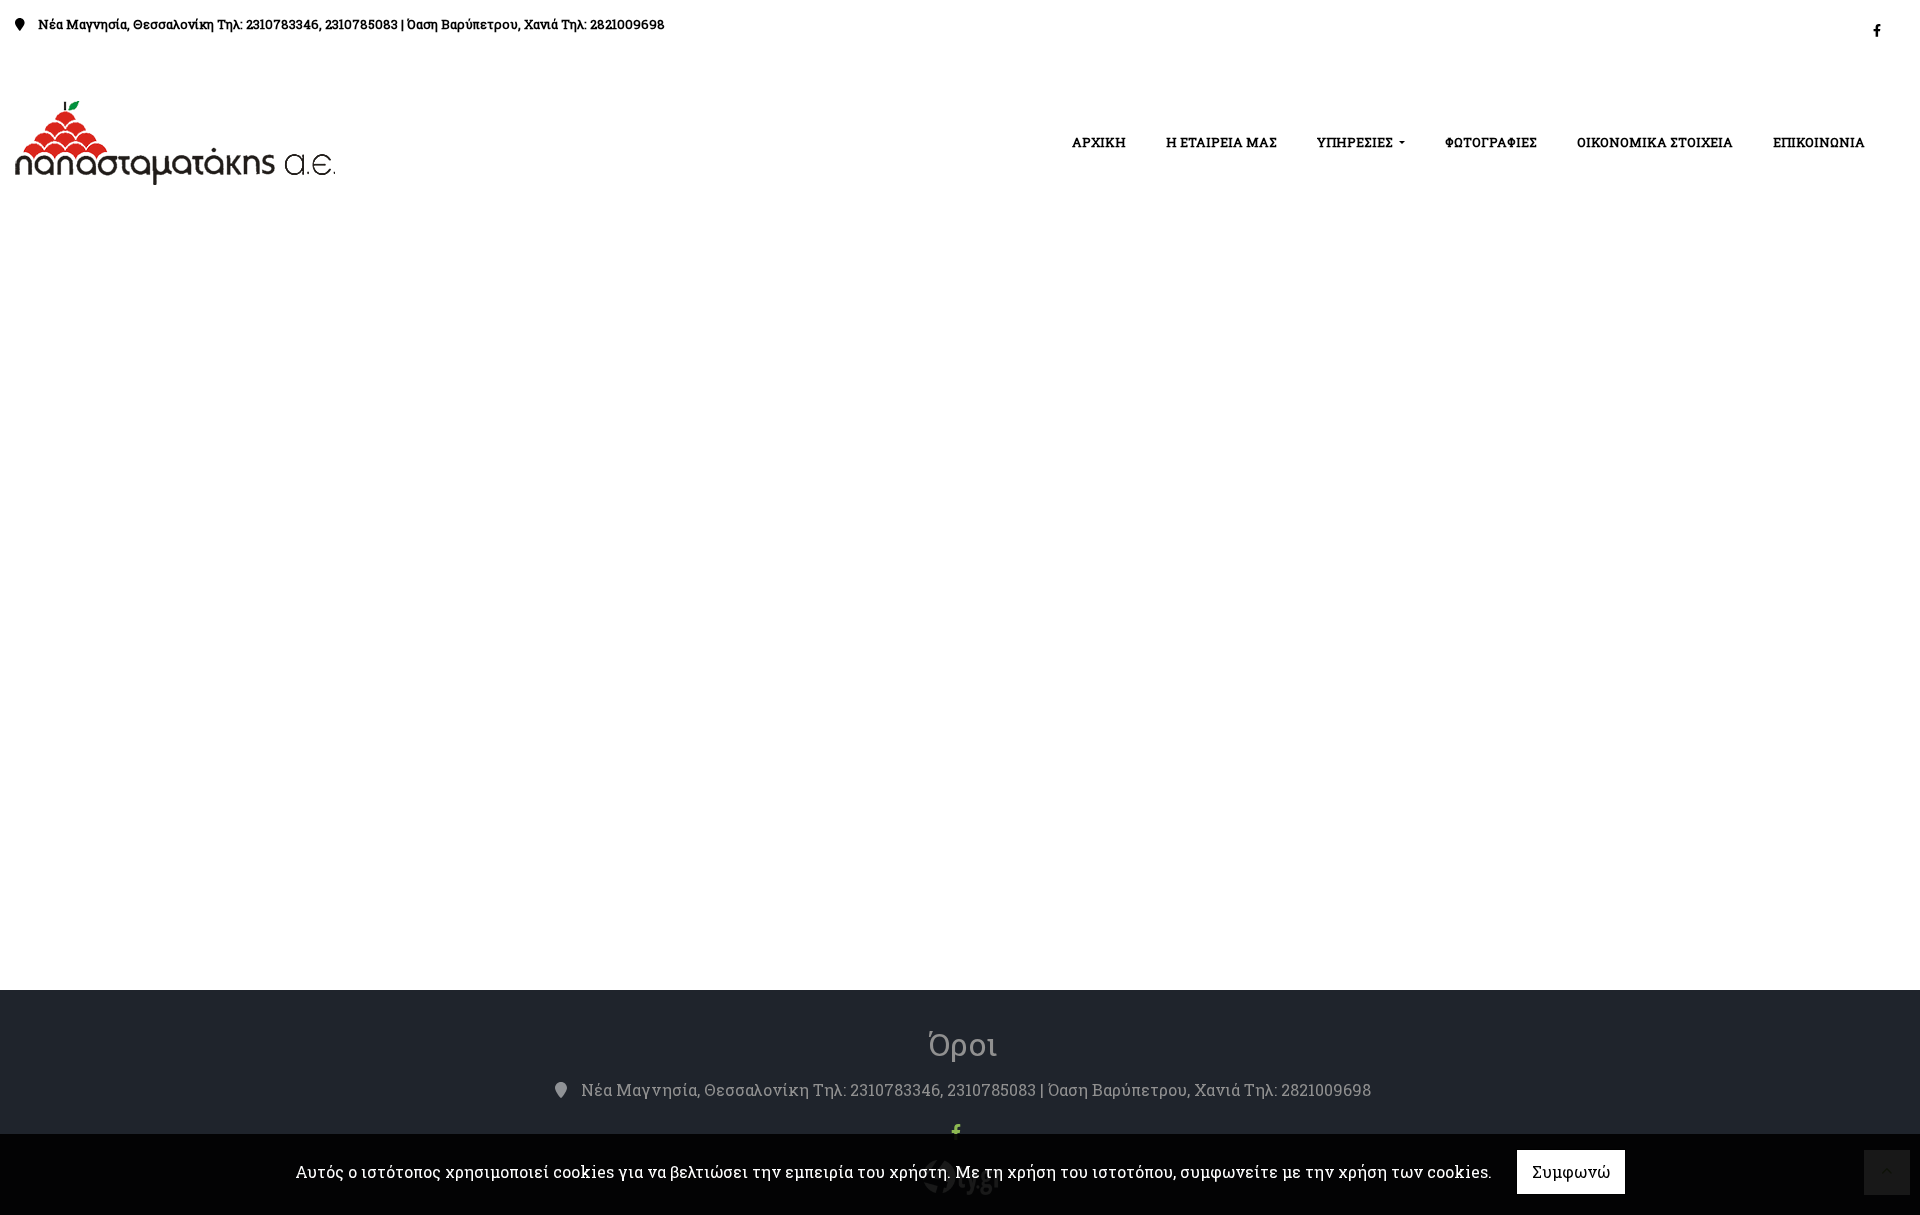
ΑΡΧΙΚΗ (1099, 142)
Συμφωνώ (1571, 1171)
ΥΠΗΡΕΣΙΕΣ (1356, 142)
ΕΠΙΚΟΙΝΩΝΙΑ (1819, 142)
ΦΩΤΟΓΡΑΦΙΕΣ (1491, 142)
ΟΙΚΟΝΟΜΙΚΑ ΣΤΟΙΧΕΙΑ (1655, 142)
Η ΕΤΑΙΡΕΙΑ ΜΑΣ (1221, 142)
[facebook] (1877, 30)
